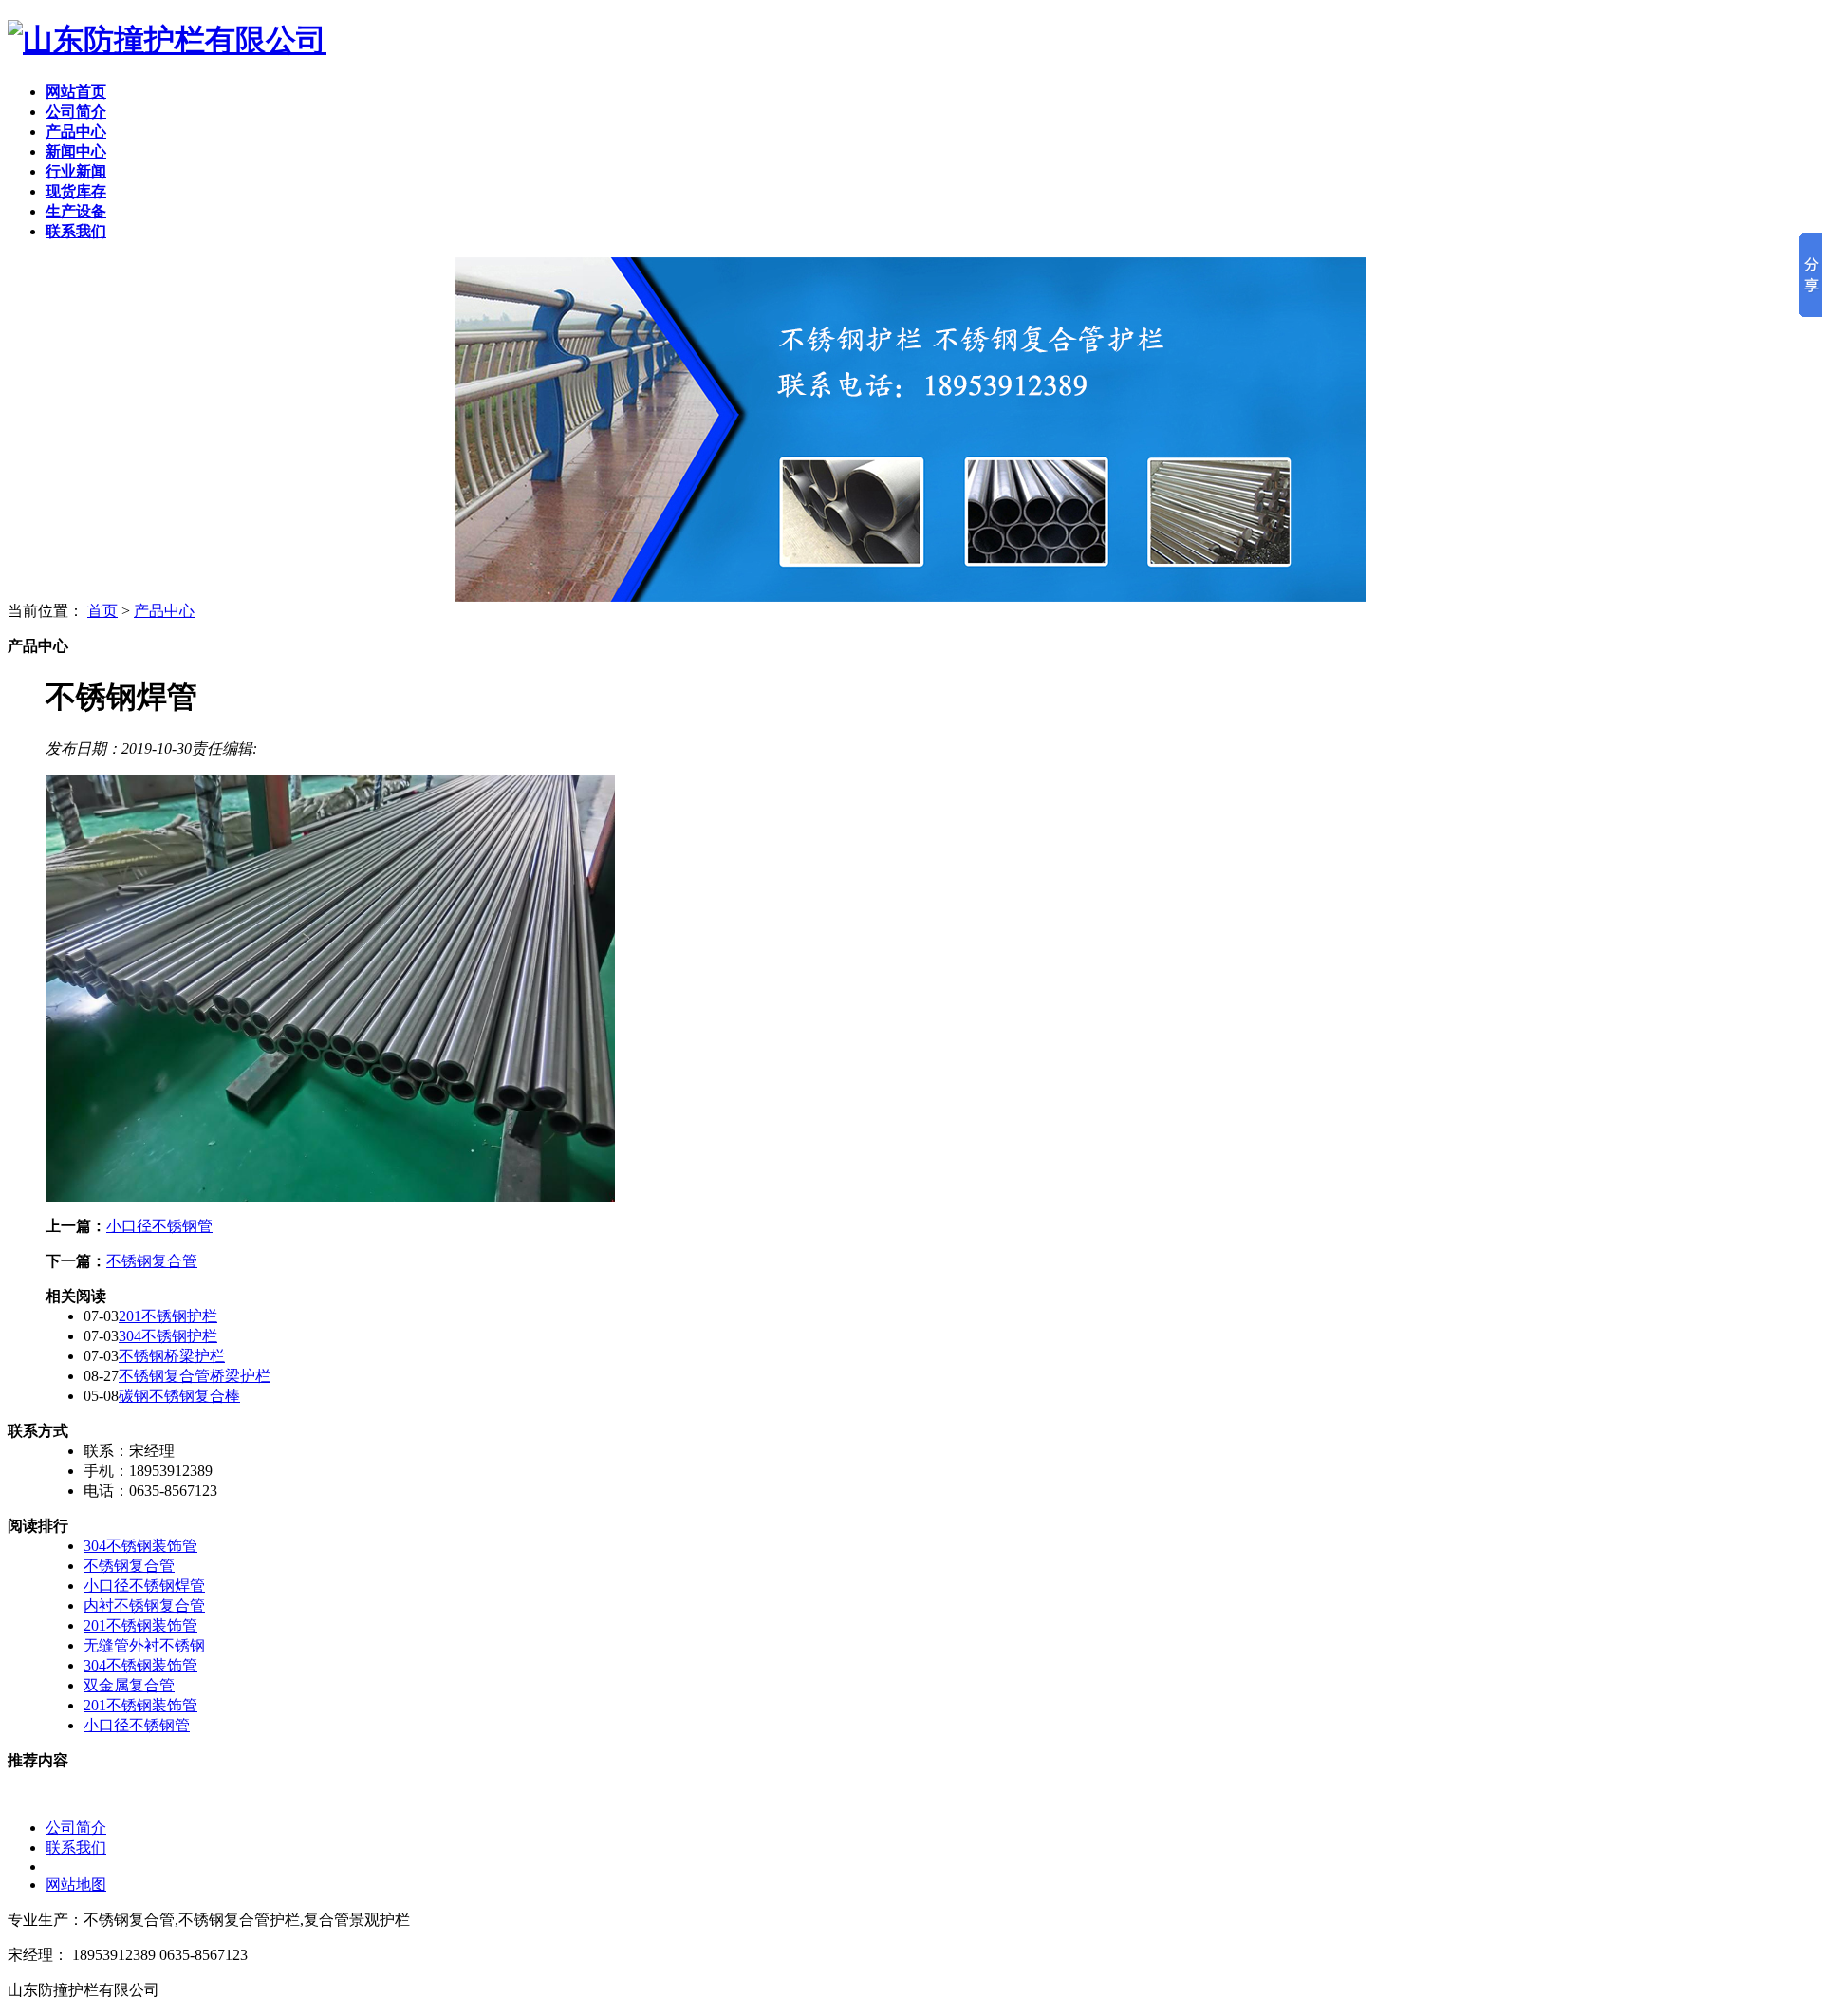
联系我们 (76, 1848)
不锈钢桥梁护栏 (172, 1356)
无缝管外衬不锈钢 (144, 1645)
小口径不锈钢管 (159, 1226)
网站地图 (76, 1885)
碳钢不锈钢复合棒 (179, 1396)
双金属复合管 (129, 1685)
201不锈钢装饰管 (140, 1625)
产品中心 (164, 611)
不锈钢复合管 (152, 1261)
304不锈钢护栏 (168, 1336)
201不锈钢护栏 (168, 1316)
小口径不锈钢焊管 (144, 1586)
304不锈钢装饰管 (140, 1546)
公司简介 (76, 1828)
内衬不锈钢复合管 (144, 1605)
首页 (102, 611)
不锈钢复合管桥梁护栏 (195, 1376)
